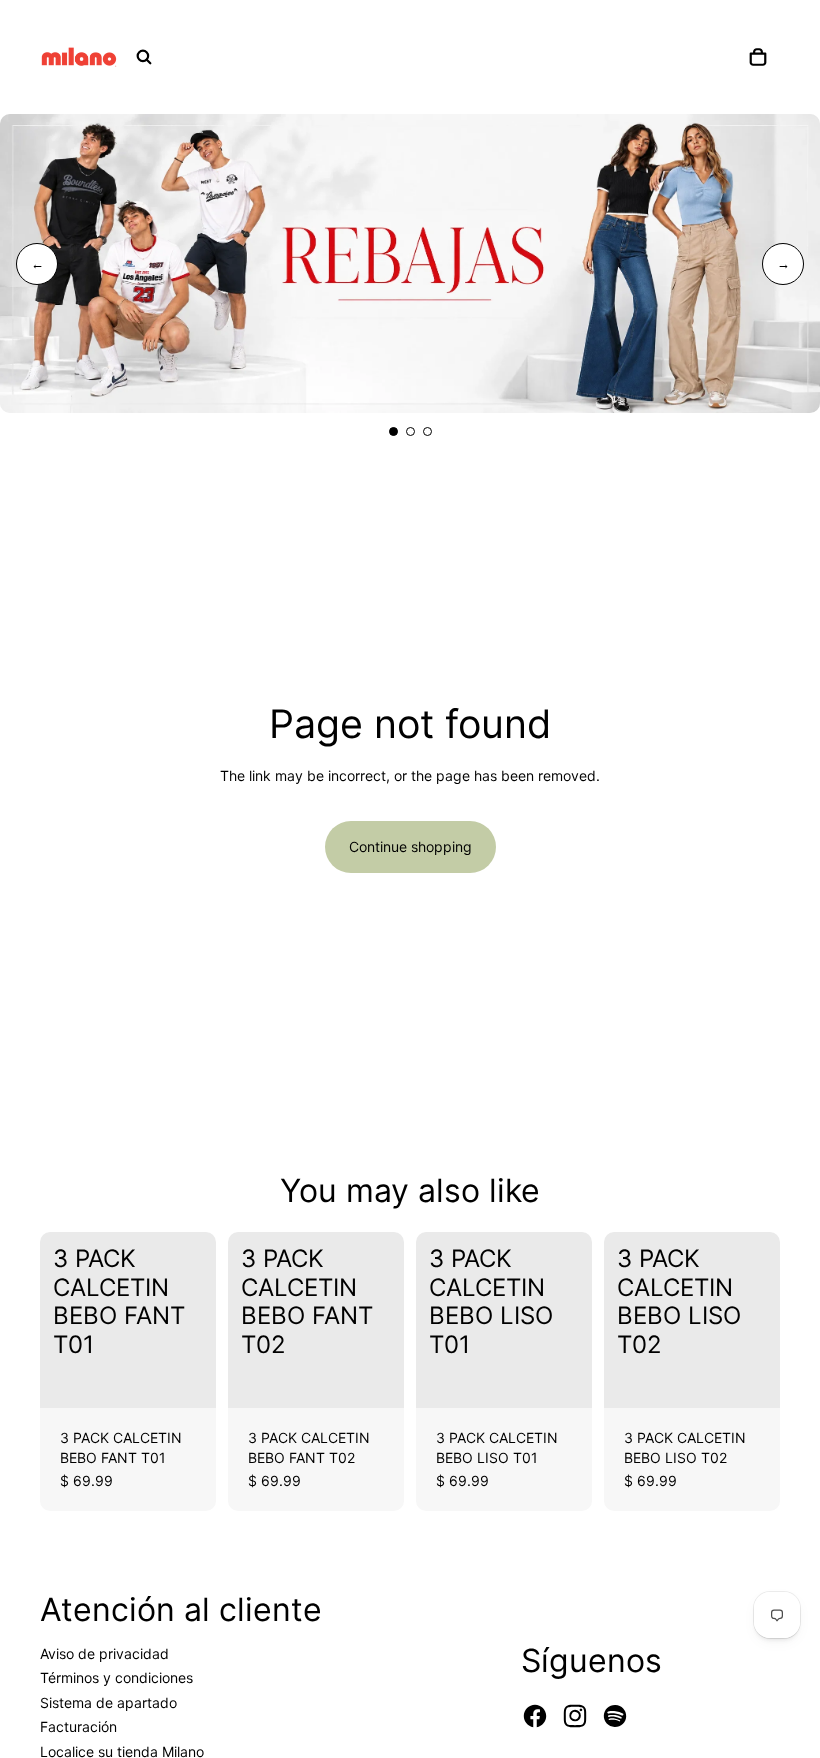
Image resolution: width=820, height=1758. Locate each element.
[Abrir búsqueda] (144, 57)
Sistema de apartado (108, 1702)
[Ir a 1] (393, 431)
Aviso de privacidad (104, 1653)
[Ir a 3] (427, 431)
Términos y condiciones (116, 1677)
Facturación (78, 1726)
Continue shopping (410, 846)
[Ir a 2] (410, 431)
